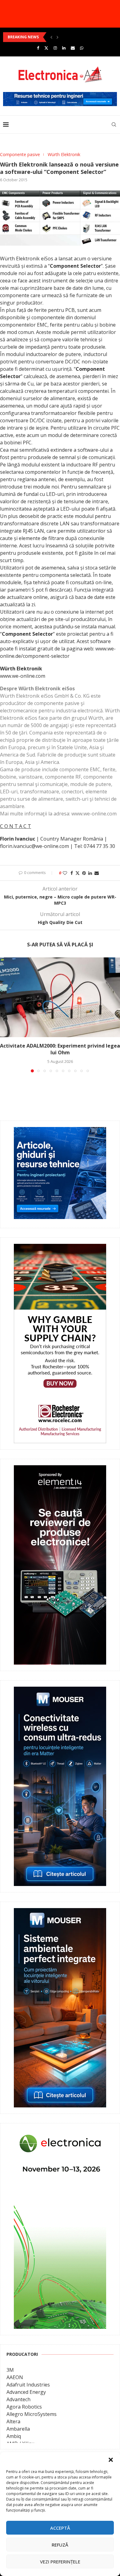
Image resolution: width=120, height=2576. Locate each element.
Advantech (18, 2399)
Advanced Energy (26, 2392)
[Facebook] (38, 48)
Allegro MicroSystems (32, 2414)
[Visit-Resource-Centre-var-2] (60, 95)
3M (10, 2370)
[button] (111, 2460)
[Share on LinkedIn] (90, 873)
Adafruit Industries (28, 2385)
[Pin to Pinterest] (84, 873)
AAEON (15, 2377)
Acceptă (60, 2528)
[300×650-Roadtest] (60, 1470)
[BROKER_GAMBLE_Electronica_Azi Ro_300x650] (60, 1248)
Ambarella (18, 2429)
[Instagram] (55, 48)
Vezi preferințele (60, 2562)
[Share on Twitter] (78, 873)
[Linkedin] (64, 48)
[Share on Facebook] (72, 873)
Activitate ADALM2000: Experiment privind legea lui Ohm (60, 1049)
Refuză (60, 2545)
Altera (13, 2421)
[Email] (73, 48)
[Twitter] (46, 48)
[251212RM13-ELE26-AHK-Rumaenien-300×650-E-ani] (60, 2134)
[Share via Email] (97, 873)
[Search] (114, 125)
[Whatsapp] (82, 48)
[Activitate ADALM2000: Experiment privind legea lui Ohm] (60, 997)
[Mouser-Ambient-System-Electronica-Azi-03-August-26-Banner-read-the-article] (60, 1912)
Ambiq (14, 2436)
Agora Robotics (24, 2407)
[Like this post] (65, 873)
